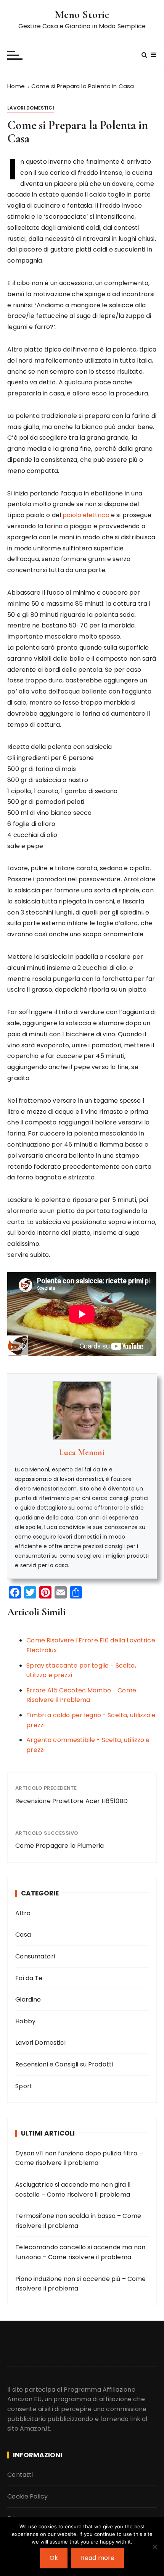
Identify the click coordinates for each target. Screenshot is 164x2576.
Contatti (20, 2475)
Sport (24, 2086)
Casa (23, 1935)
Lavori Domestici (31, 108)
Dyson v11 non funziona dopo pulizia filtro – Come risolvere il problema (79, 2158)
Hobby (25, 2021)
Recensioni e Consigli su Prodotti (64, 2064)
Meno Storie (82, 15)
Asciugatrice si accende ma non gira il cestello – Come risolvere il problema (73, 2190)
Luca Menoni (82, 1452)
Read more (98, 2558)
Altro (23, 1913)
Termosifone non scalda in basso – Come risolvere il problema (78, 2221)
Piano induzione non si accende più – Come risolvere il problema (80, 2284)
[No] (154, 2547)
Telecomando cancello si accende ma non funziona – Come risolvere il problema (80, 2252)
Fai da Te (29, 1978)
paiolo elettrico (86, 515)
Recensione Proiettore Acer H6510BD (72, 1801)
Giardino (28, 1999)
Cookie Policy (27, 2496)
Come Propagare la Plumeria (59, 1846)
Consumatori (35, 1956)
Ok (54, 2558)
